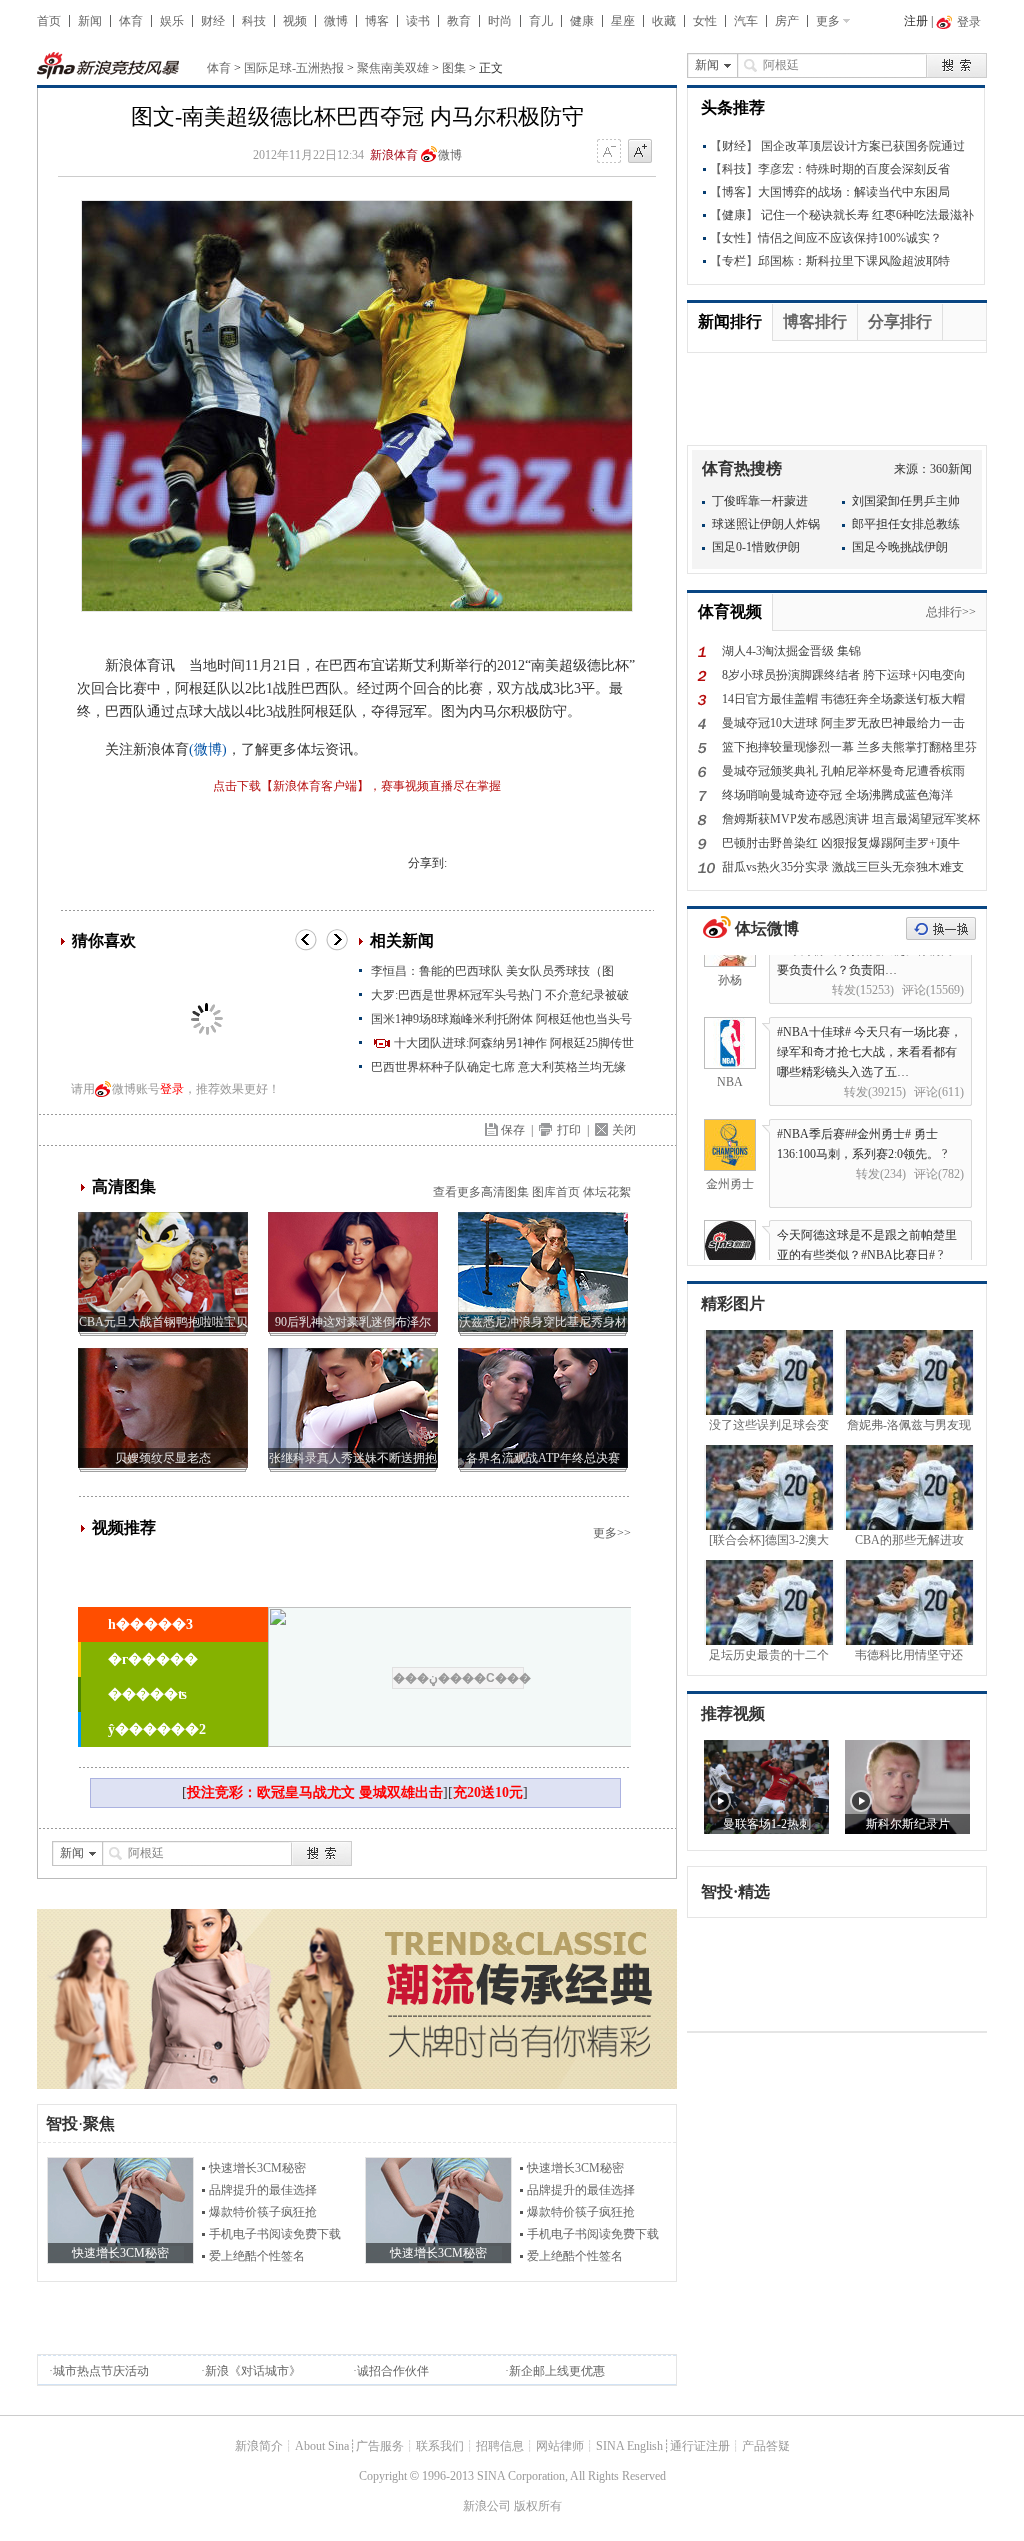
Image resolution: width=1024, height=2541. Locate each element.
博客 (377, 21)
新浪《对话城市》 (253, 2371)
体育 (131, 21)
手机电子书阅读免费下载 (275, 2234)
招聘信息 (500, 2446)
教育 (459, 21)
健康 (582, 21)
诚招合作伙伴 (393, 2371)
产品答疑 (766, 2446)
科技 (254, 21)
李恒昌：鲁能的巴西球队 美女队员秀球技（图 (492, 971)
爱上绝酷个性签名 (257, 2256)
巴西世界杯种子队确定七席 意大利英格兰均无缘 (498, 1067)
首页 (49, 21)
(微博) (208, 749)
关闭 (624, 1130)
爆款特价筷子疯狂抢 (263, 2212)
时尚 (500, 21)
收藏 (664, 21)
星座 (623, 21)
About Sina (322, 2446)
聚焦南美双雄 (393, 68)
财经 (213, 21)
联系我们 (440, 2446)
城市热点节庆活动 (101, 2371)
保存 (513, 1130)
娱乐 (172, 21)
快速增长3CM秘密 (257, 2168)
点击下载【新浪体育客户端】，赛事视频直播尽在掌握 (357, 786)
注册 (916, 21)
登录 (172, 1089)
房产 (787, 21)
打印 (569, 1130)
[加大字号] (640, 152)
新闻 (90, 21)
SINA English (629, 2446)
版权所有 (538, 2506)
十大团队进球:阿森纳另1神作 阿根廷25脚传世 (514, 1043)
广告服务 (380, 2446)
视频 (295, 21)
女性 (705, 21)
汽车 (746, 21)
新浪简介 (259, 2446)
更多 (828, 21)
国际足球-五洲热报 (294, 68)
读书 (418, 21)
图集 (454, 68)
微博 (336, 21)
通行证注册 (700, 2446)
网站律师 (560, 2446)
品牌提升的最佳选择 (263, 2190)
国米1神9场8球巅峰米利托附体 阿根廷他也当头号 (501, 1019)
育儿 (541, 21)
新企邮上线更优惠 (557, 2371)
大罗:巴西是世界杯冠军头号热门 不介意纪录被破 (500, 995)
